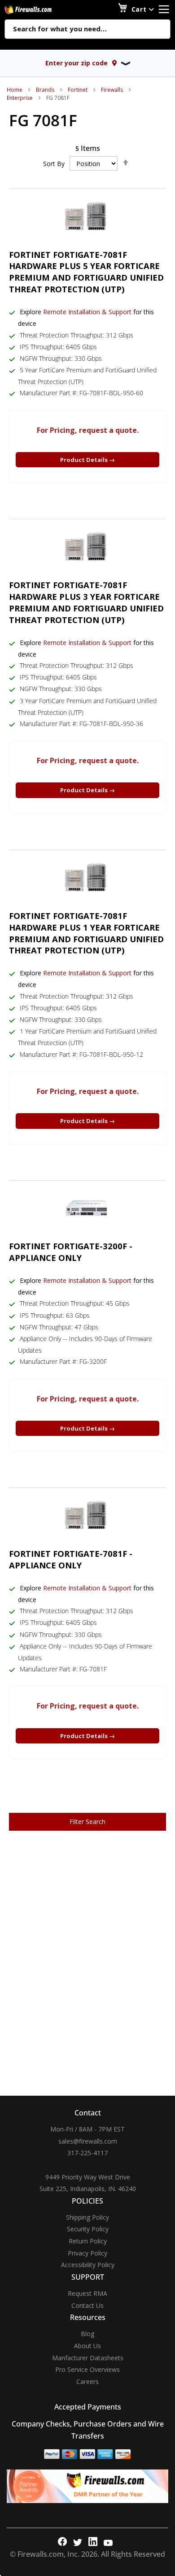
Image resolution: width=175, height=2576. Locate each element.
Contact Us (87, 2305)
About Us (87, 2346)
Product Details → (87, 460)
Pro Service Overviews (87, 2369)
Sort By (54, 164)
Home (15, 90)
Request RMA (87, 2293)
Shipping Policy (87, 2217)
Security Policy (88, 2229)
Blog (87, 2334)
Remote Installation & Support (87, 312)
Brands (45, 90)
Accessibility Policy (88, 2265)
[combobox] (87, 30)
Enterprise (20, 98)
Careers (87, 2382)
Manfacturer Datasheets (88, 2358)
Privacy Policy (87, 2253)
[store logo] (38, 10)
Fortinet (78, 90)
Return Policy (88, 2241)
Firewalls (112, 90)
